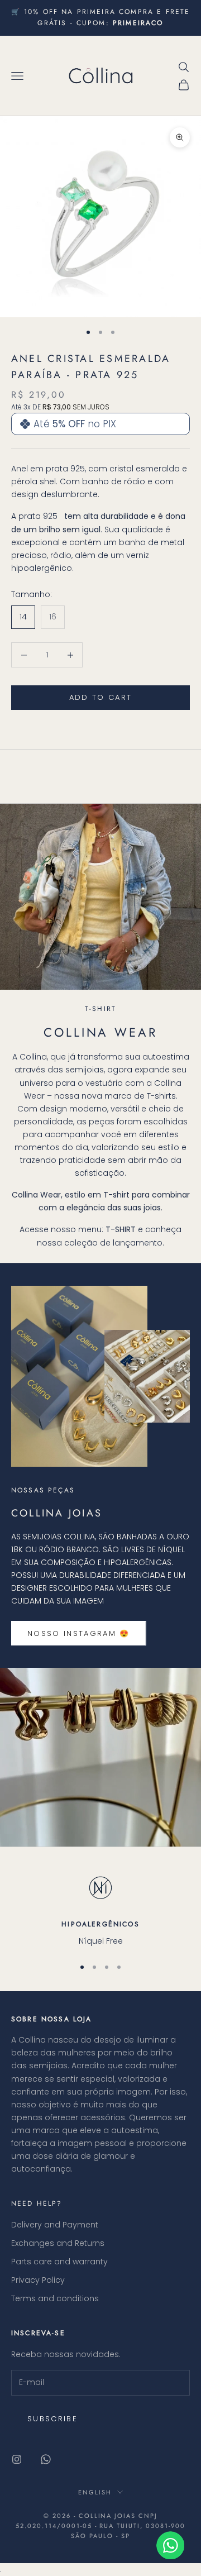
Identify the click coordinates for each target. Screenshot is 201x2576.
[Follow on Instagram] (17, 2459)
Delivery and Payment (55, 2225)
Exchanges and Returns (58, 2243)
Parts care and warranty (59, 2262)
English (95, 2492)
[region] (100, 1908)
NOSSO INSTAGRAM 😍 (79, 1633)
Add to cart (101, 697)
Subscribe (52, 2419)
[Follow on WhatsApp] (46, 2459)
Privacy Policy (38, 2280)
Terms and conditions (55, 2298)
